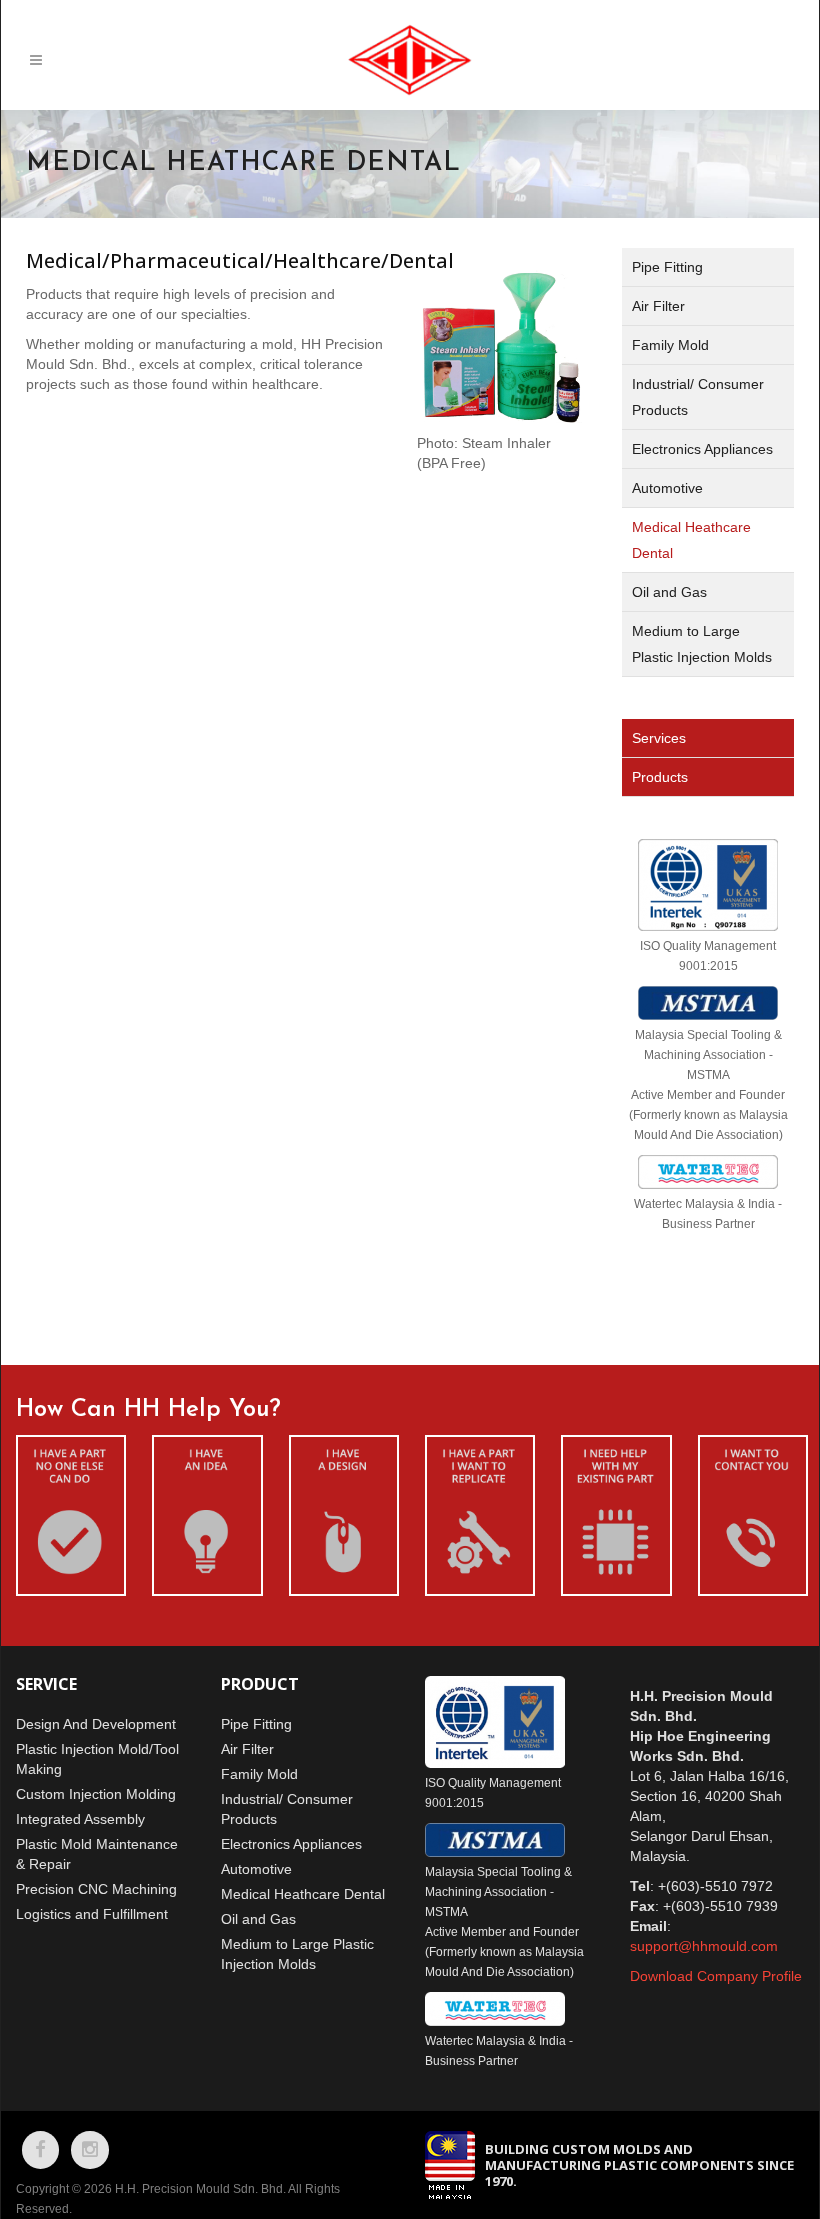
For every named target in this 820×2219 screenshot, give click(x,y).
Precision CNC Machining (96, 1889)
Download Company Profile (716, 1976)
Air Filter (658, 306)
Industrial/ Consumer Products (698, 397)
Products (660, 777)
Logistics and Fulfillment (92, 1914)
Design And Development (96, 1724)
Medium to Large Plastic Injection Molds (702, 644)
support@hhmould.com (704, 1946)
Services (659, 738)
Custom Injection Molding (96, 1794)
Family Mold (670, 345)
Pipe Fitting (667, 267)
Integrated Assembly (80, 1819)
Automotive (667, 488)
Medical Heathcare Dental (691, 540)
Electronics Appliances (702, 449)
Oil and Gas (669, 592)
